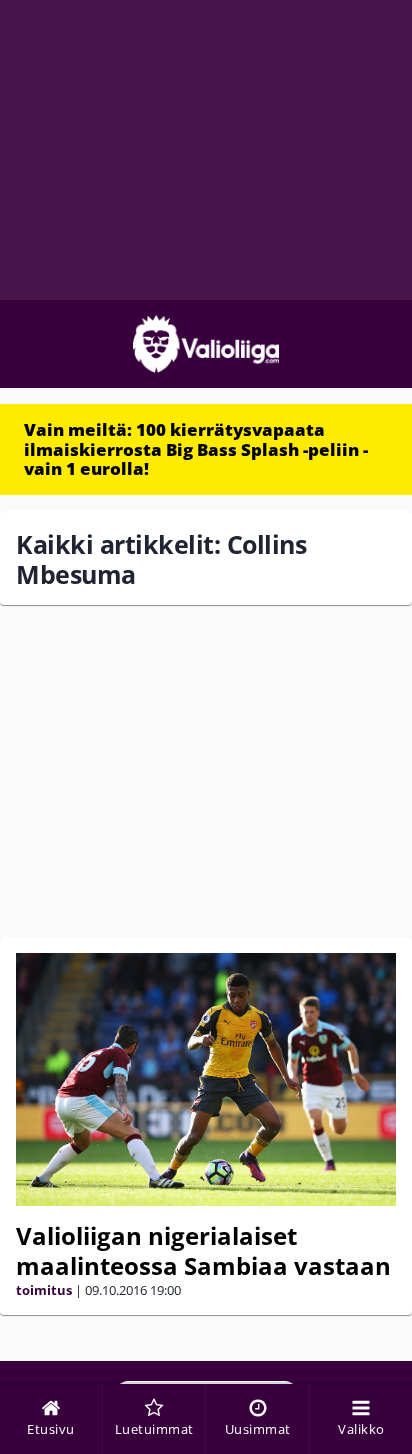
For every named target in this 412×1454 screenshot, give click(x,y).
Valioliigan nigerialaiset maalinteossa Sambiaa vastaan (203, 1250)
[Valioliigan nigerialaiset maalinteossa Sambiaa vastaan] (206, 1079)
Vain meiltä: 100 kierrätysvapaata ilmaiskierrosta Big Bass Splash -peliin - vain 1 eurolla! (196, 449)
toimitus (44, 1290)
